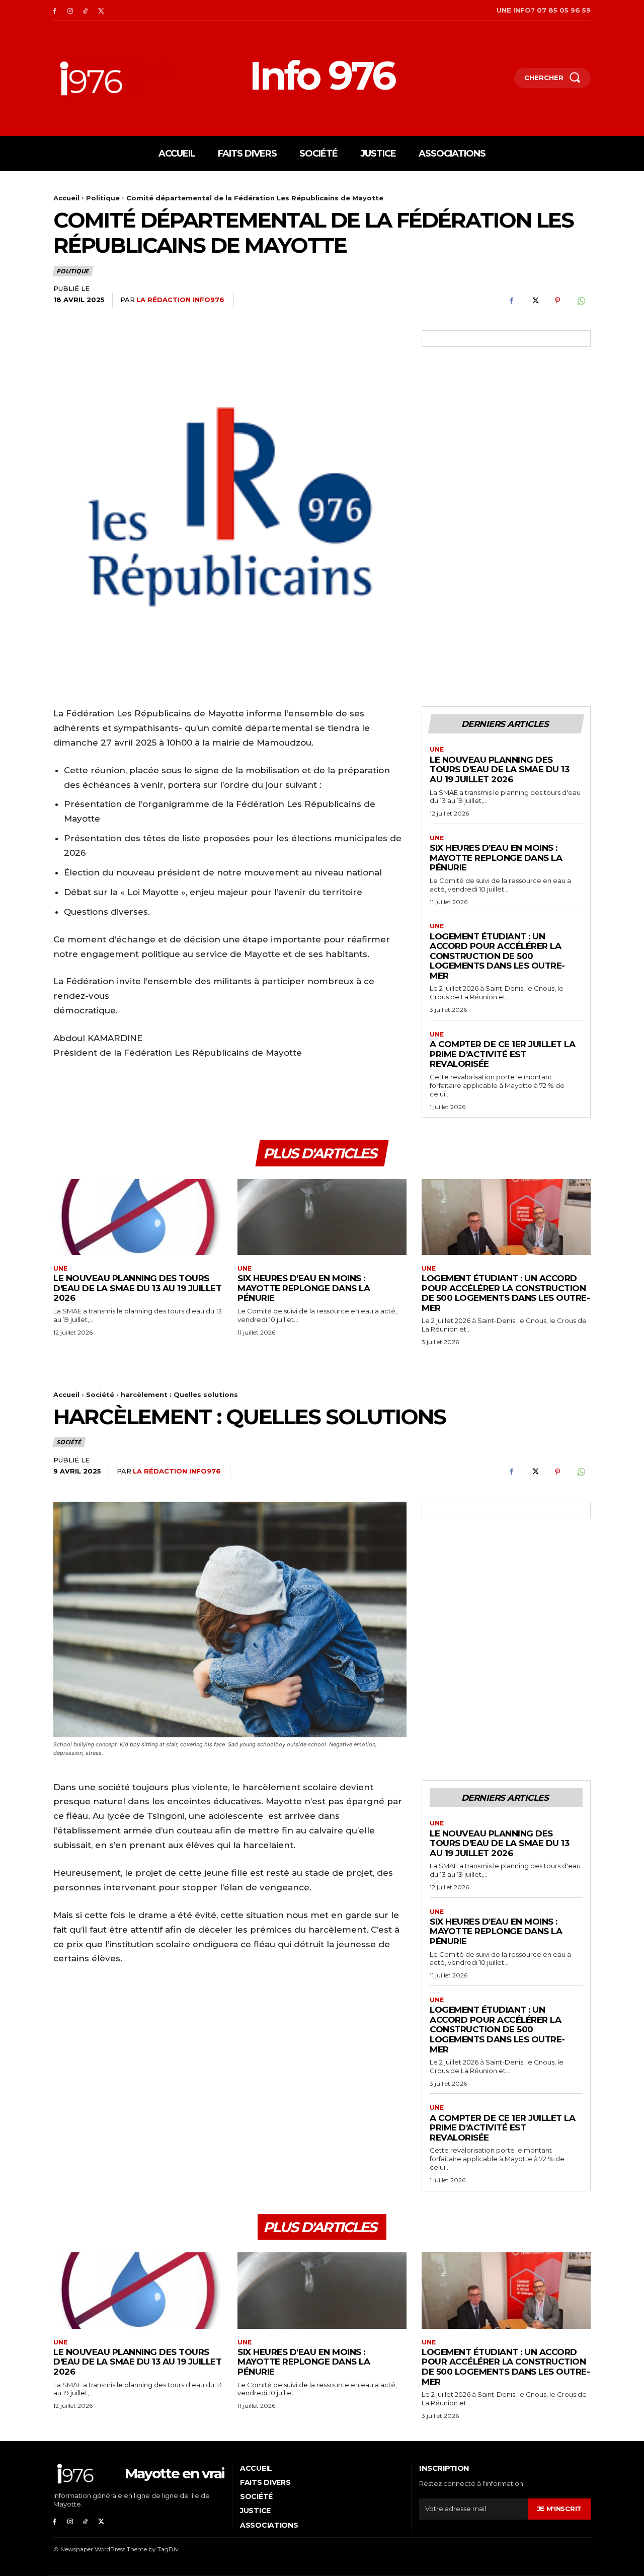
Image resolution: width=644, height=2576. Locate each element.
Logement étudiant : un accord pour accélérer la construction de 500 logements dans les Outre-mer (497, 956)
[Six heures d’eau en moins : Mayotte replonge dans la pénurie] (322, 1217)
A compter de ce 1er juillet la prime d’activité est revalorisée (502, 1054)
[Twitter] (101, 10)
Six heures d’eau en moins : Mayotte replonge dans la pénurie (496, 858)
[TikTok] (86, 10)
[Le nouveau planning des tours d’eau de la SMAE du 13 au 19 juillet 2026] (138, 1217)
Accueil (66, 198)
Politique (103, 198)
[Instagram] (70, 10)
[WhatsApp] (581, 301)
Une (437, 750)
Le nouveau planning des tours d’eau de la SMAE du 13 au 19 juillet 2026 (499, 769)
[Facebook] (55, 10)
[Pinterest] (557, 301)
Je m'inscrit (559, 2509)
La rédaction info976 (180, 300)
